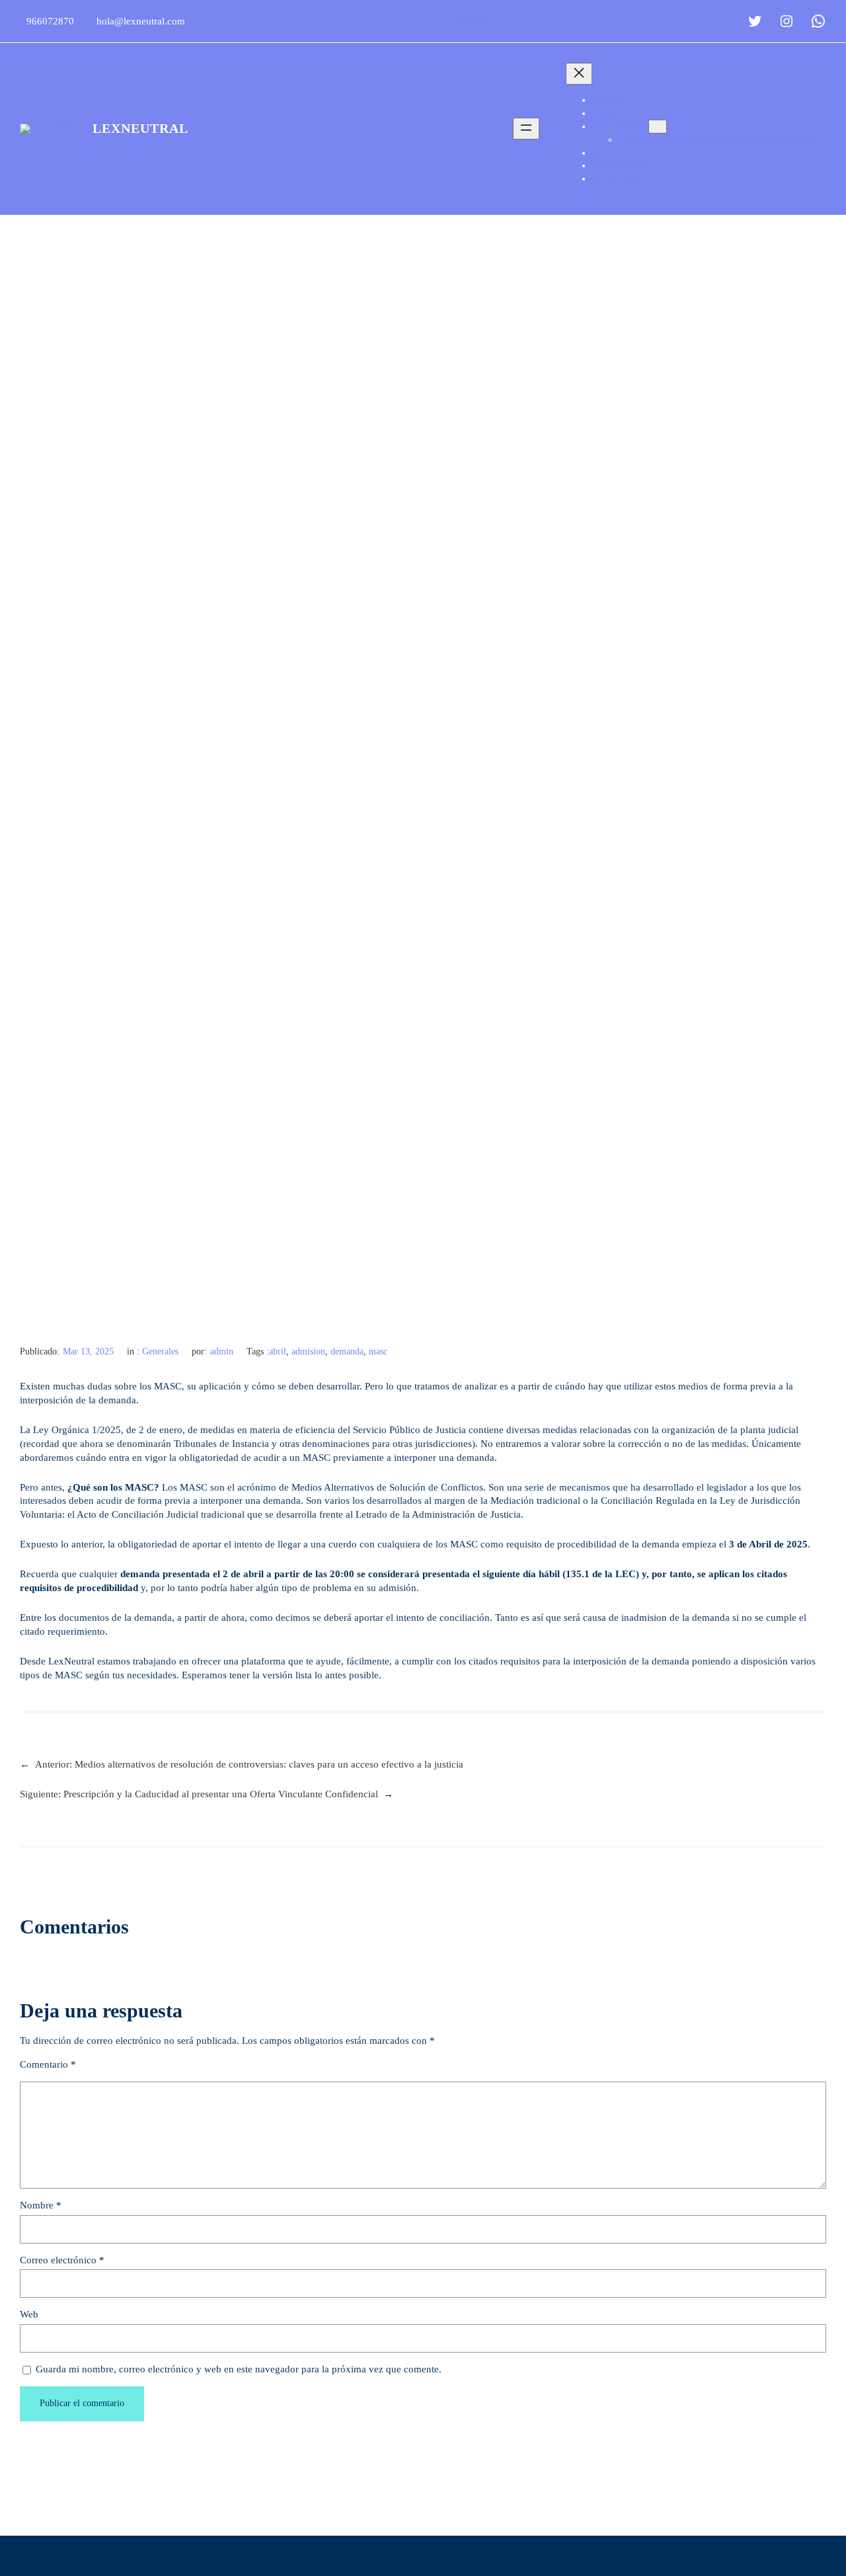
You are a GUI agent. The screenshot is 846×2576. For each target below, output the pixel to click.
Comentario (48, 2064)
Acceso (474, 21)
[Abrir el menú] (526, 129)
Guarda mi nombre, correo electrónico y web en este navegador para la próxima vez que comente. (239, 2369)
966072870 (50, 21)
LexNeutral (140, 128)
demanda (347, 1351)
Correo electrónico (62, 2260)
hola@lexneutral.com (141, 21)
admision (308, 1351)
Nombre (41, 2205)
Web (29, 2314)
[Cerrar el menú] (579, 74)
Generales (160, 1351)
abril (278, 1351)
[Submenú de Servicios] (658, 127)
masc (378, 1351)
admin (222, 1351)
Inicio (609, 100)
